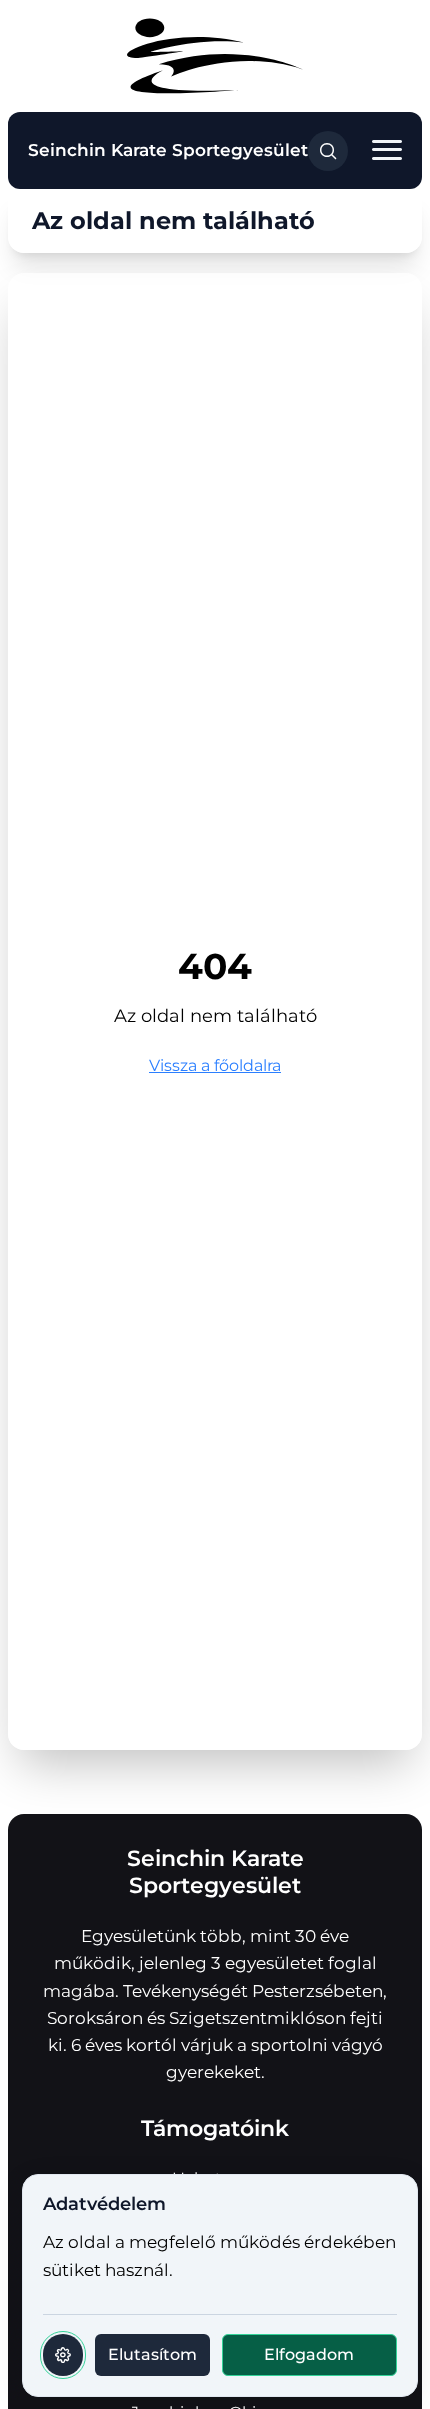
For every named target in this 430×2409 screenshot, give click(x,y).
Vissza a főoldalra (215, 1065)
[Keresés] (328, 151)
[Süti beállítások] (63, 2355)
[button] (387, 150)
